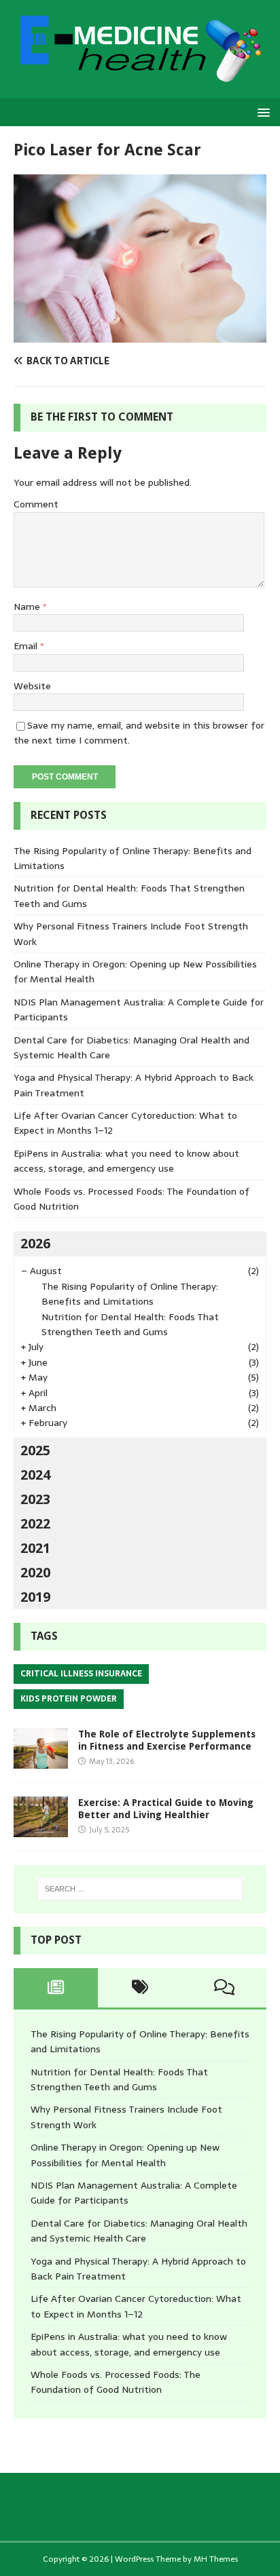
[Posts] (56, 1988)
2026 (35, 1244)
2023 (35, 1499)
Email (27, 646)
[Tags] (140, 1988)
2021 (35, 1548)
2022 (35, 1524)
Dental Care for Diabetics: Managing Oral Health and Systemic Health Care (139, 2231)
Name (28, 607)
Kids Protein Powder (69, 1699)
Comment (36, 504)
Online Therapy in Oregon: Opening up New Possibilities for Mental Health (125, 2155)
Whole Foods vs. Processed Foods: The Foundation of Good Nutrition (116, 2382)
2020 (35, 1573)
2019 (35, 1597)
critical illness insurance (81, 1674)
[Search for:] (140, 1889)
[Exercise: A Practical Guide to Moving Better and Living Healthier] (41, 1829)
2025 (35, 1450)
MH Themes (216, 2559)
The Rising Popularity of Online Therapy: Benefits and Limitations (130, 1294)
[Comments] (224, 1988)
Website (32, 686)
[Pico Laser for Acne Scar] (140, 335)
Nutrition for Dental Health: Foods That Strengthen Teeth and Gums (130, 1324)
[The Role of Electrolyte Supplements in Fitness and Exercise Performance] (41, 1761)
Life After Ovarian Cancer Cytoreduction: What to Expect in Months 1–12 (136, 2306)
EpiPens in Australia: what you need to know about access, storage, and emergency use (126, 1161)
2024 (35, 1475)
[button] (261, 112)
